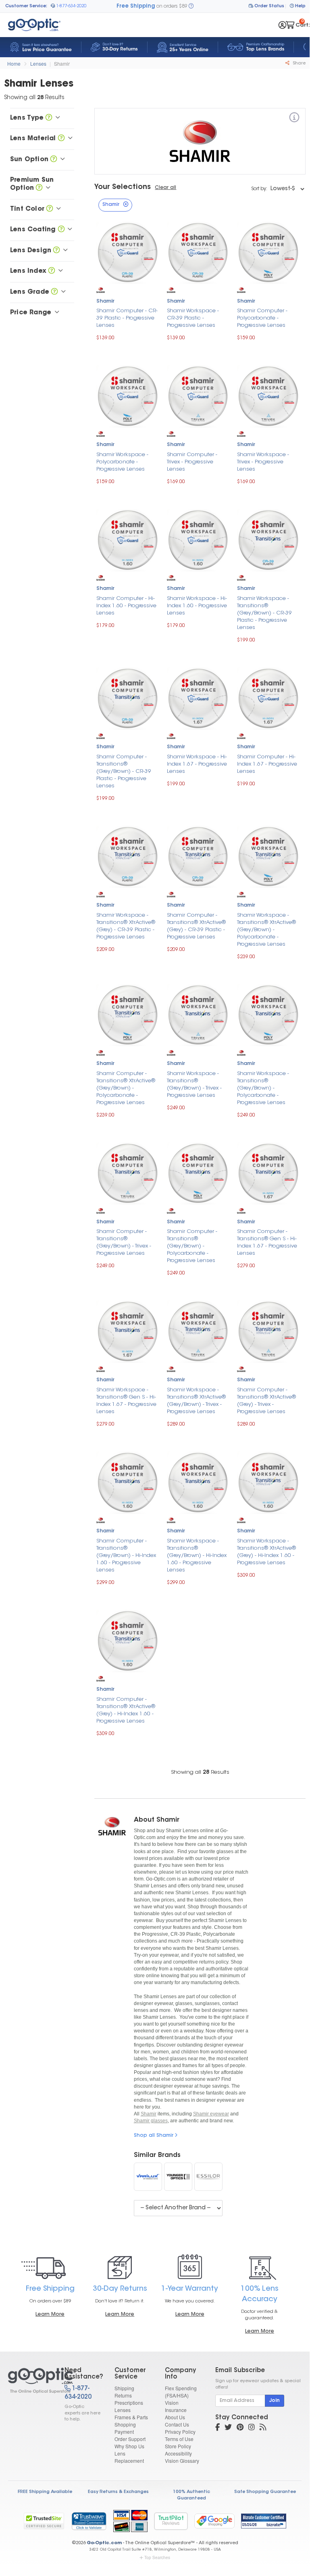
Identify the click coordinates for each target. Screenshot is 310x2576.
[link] (89, 2521)
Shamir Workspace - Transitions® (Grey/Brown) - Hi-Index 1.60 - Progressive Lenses (197, 1556)
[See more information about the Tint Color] (50, 209)
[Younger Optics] (178, 2177)
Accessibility (178, 2453)
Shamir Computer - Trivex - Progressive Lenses (192, 462)
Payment (124, 2432)
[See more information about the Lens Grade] (54, 292)
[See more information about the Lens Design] (56, 251)
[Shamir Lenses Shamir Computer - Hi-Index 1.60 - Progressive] (128, 539)
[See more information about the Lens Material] (61, 139)
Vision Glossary (182, 2461)
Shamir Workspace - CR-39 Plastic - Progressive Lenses (193, 318)
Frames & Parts (131, 2417)
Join (275, 2401)
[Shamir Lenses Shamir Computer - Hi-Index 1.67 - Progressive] (268, 698)
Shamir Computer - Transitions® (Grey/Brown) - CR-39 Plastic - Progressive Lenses (124, 771)
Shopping (125, 2424)
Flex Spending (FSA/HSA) (181, 2392)
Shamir (62, 63)
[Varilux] (148, 2177)
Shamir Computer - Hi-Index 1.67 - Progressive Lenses (267, 764)
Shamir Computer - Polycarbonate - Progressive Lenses (262, 318)
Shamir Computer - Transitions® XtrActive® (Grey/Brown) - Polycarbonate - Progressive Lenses (126, 1088)
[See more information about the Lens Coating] (61, 230)
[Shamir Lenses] (29, 2381)
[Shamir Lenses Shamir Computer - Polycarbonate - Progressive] (268, 252)
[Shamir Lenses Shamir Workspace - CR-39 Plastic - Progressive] (198, 252)
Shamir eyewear (211, 2114)
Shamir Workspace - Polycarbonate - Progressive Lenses (122, 462)
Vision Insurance (176, 2406)
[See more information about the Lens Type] (49, 118)
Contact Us (177, 2424)
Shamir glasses (151, 2121)
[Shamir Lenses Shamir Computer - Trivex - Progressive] (198, 395)
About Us (175, 2417)
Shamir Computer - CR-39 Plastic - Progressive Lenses (127, 318)
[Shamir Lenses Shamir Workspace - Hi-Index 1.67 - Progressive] (198, 698)
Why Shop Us (129, 2446)
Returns (123, 2395)
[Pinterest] (240, 2428)
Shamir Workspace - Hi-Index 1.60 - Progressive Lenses (197, 606)
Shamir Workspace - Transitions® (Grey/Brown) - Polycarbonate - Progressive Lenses (263, 1088)
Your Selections (123, 187)
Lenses (38, 63)
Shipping (124, 2388)
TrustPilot (171, 2521)
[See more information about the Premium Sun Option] (39, 188)
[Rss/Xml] (263, 2428)
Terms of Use (179, 2439)
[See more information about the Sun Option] (54, 160)
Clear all (165, 188)
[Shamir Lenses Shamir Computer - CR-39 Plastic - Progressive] (128, 252)
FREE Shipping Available (45, 2492)
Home (14, 63)
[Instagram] (252, 2428)
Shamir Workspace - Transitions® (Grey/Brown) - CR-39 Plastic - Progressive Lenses (264, 613)
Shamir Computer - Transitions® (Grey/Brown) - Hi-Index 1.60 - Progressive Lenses (126, 1556)
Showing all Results (200, 1772)
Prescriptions (129, 2403)
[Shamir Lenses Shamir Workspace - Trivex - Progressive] (268, 395)
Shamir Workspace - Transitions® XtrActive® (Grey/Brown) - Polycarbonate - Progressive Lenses (266, 930)
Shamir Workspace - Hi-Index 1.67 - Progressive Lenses (197, 764)
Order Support (130, 2439)
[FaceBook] (217, 2428)
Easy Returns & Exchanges (118, 2492)
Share (299, 63)
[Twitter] (228, 2428)
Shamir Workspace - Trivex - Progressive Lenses (263, 462)
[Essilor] (208, 2177)
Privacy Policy (180, 2432)
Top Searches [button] (157, 2557)
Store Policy (178, 2446)
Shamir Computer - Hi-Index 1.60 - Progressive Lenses (126, 606)
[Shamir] (294, 119)
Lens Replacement (129, 2457)
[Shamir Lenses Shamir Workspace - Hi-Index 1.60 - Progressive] (198, 539)
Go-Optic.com (104, 2543)
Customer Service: (26, 6)
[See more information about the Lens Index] (52, 271)
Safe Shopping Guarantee (265, 2492)
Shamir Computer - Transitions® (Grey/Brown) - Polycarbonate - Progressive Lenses (192, 1246)
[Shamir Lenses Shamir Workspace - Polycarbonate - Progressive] (128, 395)
